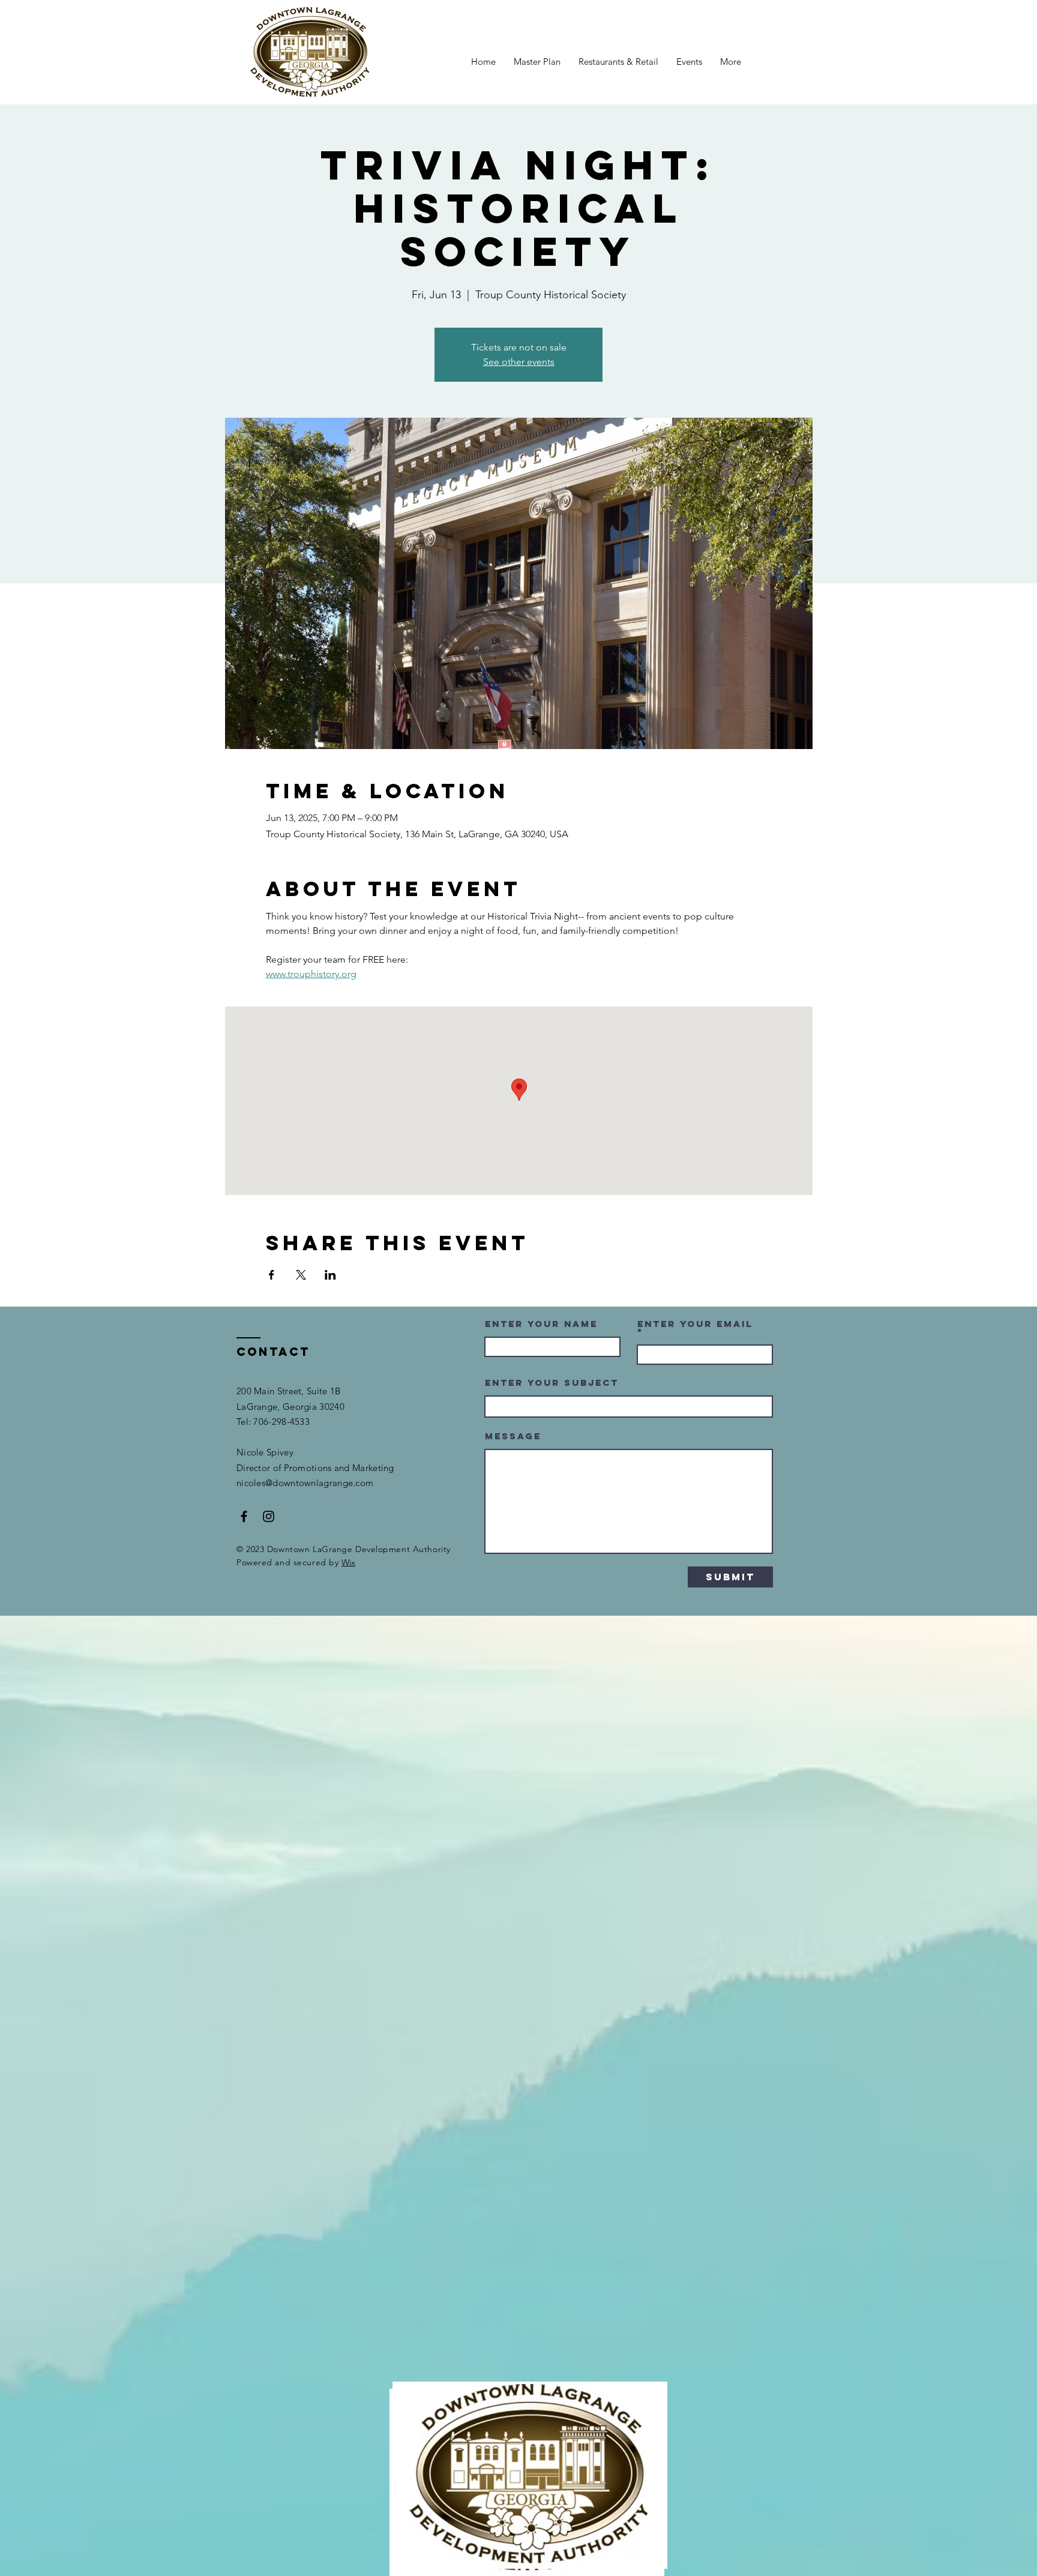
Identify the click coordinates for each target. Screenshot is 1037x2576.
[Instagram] (269, 1516)
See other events (519, 362)
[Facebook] (244, 1516)
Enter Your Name (541, 1324)
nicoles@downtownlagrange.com (305, 1483)
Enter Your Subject (552, 1383)
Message (513, 1436)
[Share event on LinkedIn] (330, 1275)
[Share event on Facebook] (272, 1275)
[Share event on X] (301, 1275)
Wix (348, 1562)
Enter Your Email (695, 1325)
